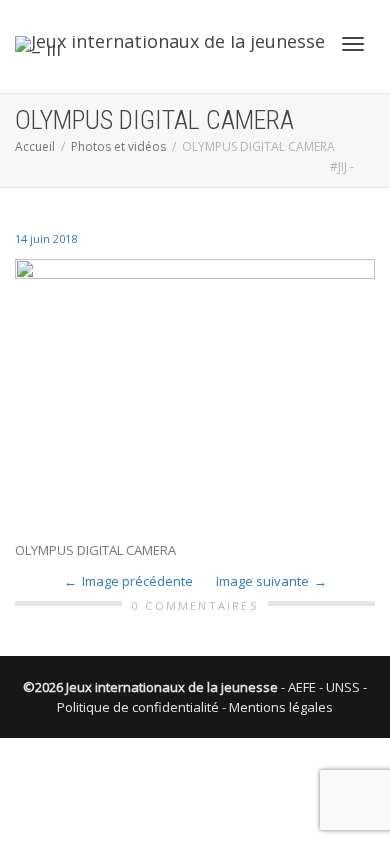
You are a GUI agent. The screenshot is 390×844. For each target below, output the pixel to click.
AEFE (302, 687)
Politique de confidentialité (138, 707)
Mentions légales (281, 707)
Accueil (35, 146)
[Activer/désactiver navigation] (353, 44)
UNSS (343, 687)
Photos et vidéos (118, 146)
